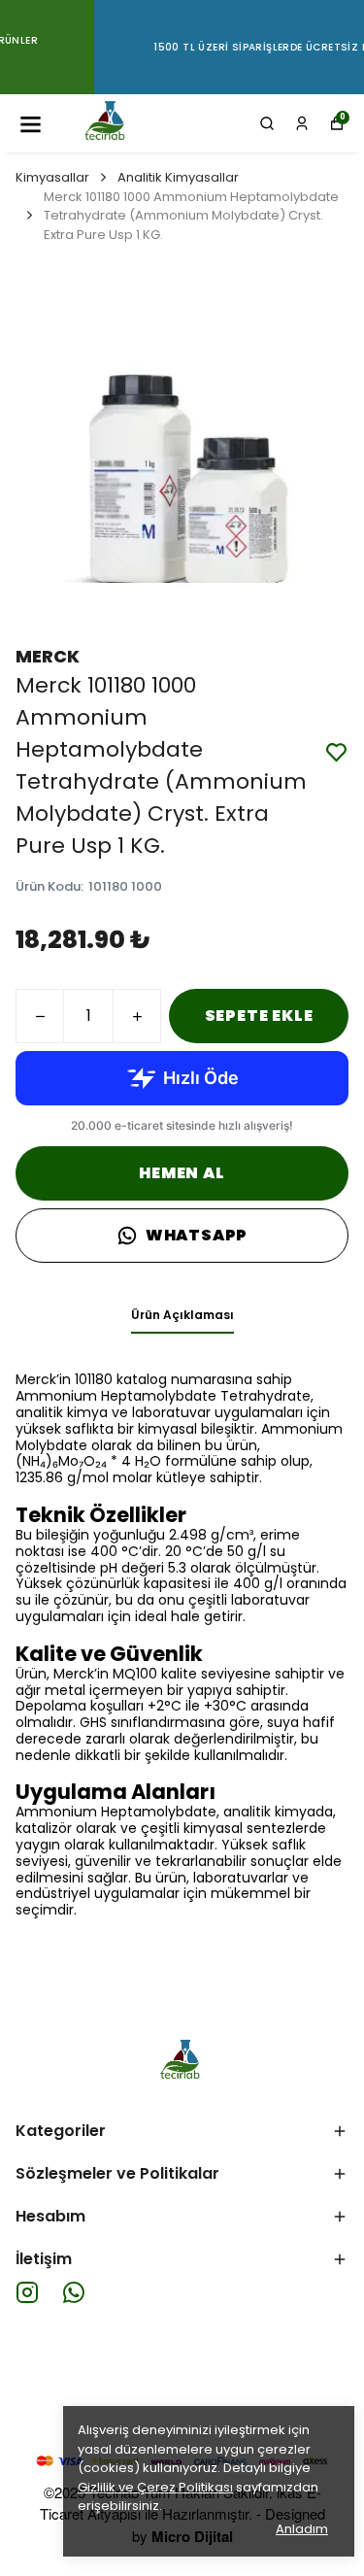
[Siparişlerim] (302, 123)
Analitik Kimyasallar (178, 177)
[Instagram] (27, 2292)
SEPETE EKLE (259, 1016)
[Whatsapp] (74, 2292)
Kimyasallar (52, 177)
